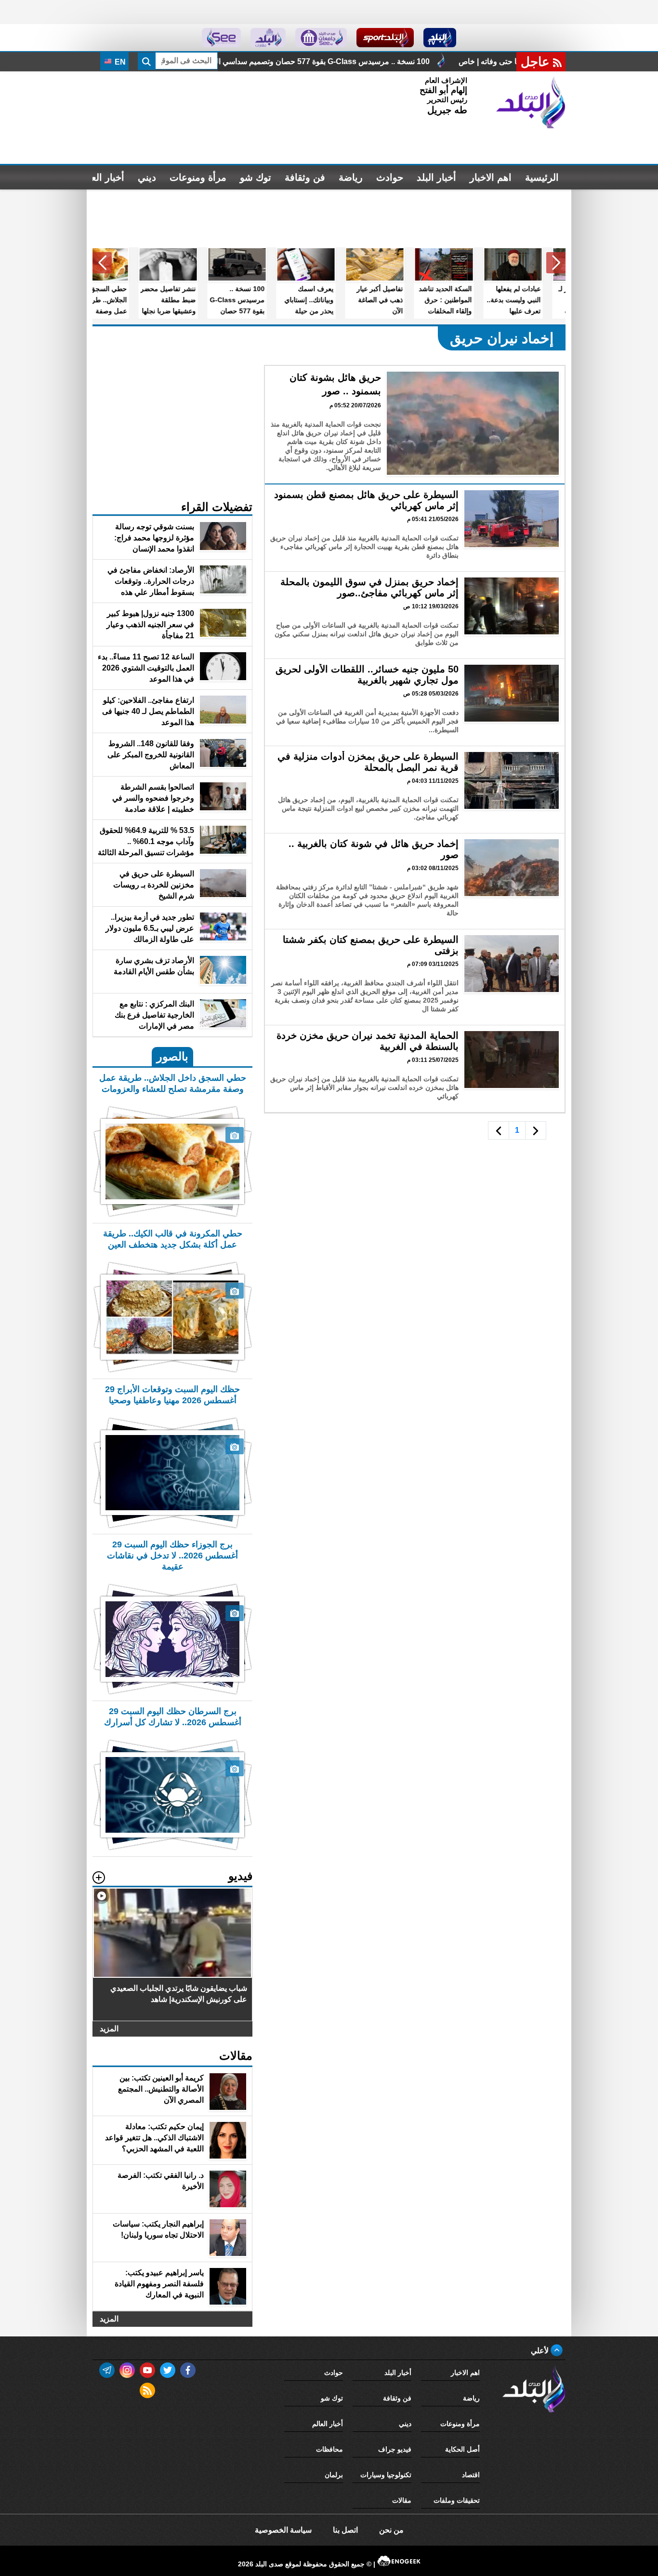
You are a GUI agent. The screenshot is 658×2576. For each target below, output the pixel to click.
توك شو (256, 177)
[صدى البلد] (531, 103)
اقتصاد (471, 2475)
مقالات (402, 2500)
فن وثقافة (305, 177)
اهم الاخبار (491, 177)
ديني (147, 177)
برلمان (334, 2475)
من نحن (391, 2530)
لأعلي (541, 2351)
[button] (556, 263)
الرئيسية (542, 177)
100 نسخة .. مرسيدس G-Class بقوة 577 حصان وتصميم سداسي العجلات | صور (435, 61)
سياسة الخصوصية (283, 2530)
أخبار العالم (102, 177)
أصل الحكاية (462, 2449)
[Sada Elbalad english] (221, 38)
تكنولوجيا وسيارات (386, 2475)
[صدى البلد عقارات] (268, 38)
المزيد (109, 2029)
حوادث (390, 177)
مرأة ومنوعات (198, 177)
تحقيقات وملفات (457, 2500)
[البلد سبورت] (385, 38)
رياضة (351, 177)
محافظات (329, 2449)
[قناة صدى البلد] (440, 38)
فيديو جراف (395, 2449)
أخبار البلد (436, 177)
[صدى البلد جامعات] (321, 38)
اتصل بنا (345, 2530)
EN (119, 62)
